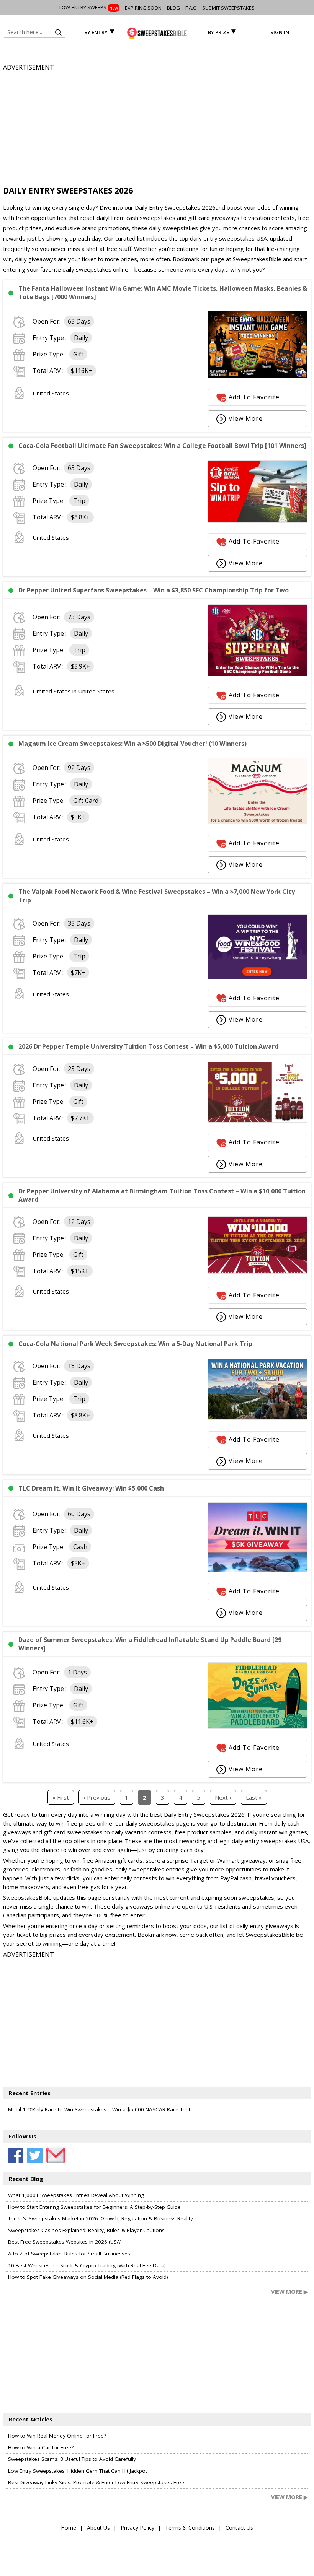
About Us (98, 2528)
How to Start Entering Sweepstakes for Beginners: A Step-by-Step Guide (94, 2207)
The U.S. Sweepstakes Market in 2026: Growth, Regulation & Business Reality (101, 2218)
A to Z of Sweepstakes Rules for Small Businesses (69, 2254)
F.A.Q (191, 8)
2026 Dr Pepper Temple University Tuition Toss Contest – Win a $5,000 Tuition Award (148, 1046)
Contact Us (239, 2528)
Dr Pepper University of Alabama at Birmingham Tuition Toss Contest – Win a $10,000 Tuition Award (162, 1195)
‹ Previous (97, 1797)
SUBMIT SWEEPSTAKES (228, 8)
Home (69, 2528)
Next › (223, 1797)
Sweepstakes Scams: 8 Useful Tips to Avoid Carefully (72, 2459)
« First (61, 1797)
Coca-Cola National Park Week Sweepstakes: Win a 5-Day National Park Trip (135, 1344)
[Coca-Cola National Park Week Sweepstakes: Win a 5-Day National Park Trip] (257, 1417)
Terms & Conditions (190, 2528)
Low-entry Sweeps (89, 7)
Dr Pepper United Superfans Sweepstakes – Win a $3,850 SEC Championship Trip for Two (154, 590)
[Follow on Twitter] (35, 2155)
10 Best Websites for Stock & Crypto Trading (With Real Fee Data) (87, 2265)
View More (246, 418)
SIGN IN (280, 32)
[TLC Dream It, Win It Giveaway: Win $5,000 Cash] (257, 1570)
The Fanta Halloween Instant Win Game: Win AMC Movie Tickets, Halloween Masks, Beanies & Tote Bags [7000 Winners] (163, 293)
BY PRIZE (218, 32)
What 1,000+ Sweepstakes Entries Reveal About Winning (76, 2195)
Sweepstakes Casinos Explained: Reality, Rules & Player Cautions (86, 2230)
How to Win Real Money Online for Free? (57, 2436)
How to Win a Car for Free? (41, 2447)
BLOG (173, 8)
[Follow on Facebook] (16, 2155)
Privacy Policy (137, 2528)
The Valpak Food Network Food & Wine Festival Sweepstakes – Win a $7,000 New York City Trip (157, 896)
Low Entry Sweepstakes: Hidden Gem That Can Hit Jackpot (78, 2471)
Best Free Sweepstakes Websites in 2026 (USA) (65, 2242)
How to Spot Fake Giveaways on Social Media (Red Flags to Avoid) (88, 2277)
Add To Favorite (254, 397)
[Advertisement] (157, 126)
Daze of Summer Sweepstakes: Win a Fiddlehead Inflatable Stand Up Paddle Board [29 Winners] (150, 1644)
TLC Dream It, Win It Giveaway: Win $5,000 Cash (91, 1488)
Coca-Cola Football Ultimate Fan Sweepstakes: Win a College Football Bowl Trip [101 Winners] (162, 446)
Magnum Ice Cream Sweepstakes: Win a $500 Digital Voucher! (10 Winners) (132, 744)
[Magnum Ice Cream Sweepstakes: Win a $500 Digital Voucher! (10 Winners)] (257, 822)
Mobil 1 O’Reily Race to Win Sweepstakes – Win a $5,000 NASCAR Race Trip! (99, 2109)
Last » (254, 1797)
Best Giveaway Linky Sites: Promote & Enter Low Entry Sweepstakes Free (96, 2482)
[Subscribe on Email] (54, 2155)
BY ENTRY (96, 32)
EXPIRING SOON (143, 8)
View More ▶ (289, 2292)
